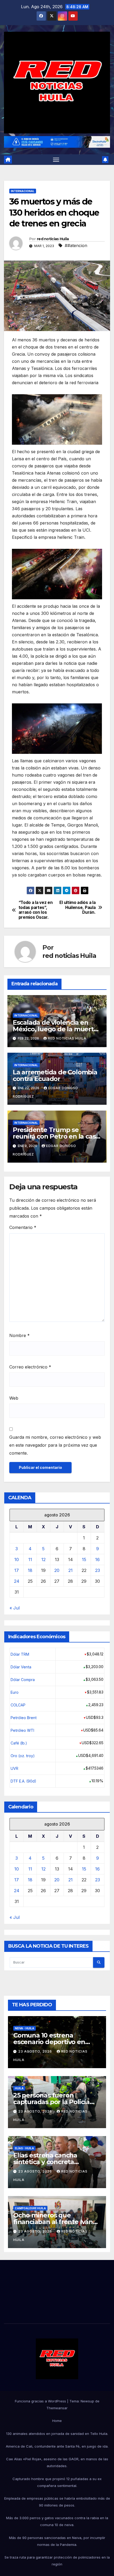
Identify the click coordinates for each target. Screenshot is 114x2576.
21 (71, 1570)
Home (57, 2421)
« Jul (15, 1608)
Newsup (87, 2401)
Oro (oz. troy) (23, 1756)
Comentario (23, 1227)
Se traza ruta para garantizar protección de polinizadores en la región (57, 2561)
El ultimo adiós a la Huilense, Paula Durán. (77, 908)
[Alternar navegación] (56, 160)
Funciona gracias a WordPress (41, 2401)
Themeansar (57, 2408)
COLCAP (18, 1705)
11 (30, 1559)
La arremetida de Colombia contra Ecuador (55, 1075)
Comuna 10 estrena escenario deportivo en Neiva (49, 2042)
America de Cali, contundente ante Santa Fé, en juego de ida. (57, 2446)
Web (14, 1398)
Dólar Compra (23, 1680)
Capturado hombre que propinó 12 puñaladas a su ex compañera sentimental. (57, 2482)
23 (98, 1570)
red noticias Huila (53, 239)
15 (84, 1559)
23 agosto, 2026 (36, 2051)
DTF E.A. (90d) (23, 1781)
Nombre (19, 1335)
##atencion (76, 245)
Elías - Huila (24, 2148)
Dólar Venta (21, 1667)
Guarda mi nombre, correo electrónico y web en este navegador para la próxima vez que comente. (55, 1445)
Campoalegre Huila (30, 2208)
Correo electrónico (30, 1367)
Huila (19, 2088)
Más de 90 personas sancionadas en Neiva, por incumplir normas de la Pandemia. (57, 2541)
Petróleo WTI (22, 1730)
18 (30, 1570)
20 (57, 1570)
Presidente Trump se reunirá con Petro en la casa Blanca (56, 1136)
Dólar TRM (20, 1654)
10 (17, 1559)
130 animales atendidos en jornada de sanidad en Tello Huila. (57, 2434)
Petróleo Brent (24, 1718)
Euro (15, 1692)
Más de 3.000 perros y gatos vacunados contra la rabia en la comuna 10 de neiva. (57, 2521)
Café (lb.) (19, 1743)
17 (17, 1570)
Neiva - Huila (25, 2028)
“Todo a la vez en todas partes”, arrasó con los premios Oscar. (36, 910)
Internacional (23, 191)
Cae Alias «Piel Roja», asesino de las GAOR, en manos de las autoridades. (57, 2462)
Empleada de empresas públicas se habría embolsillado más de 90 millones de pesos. (57, 2502)
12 (43, 1559)
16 (97, 1559)
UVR (14, 1768)
